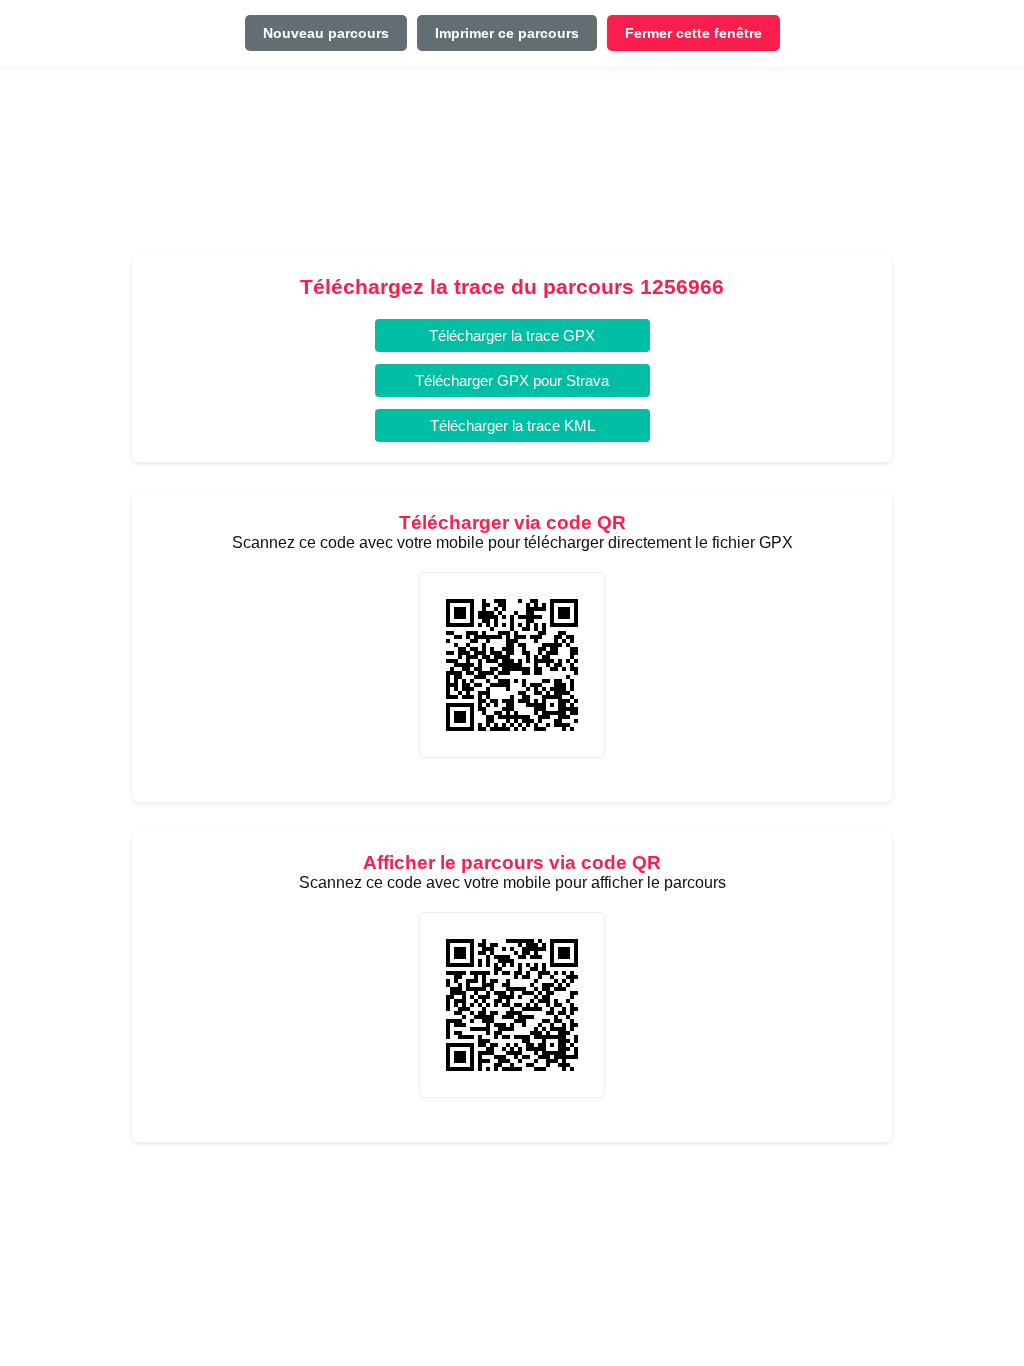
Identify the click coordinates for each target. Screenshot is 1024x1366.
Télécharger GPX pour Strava (512, 380)
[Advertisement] (512, 168)
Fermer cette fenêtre (693, 33)
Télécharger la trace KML (512, 425)
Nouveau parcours (326, 33)
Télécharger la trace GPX (512, 335)
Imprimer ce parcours (507, 33)
